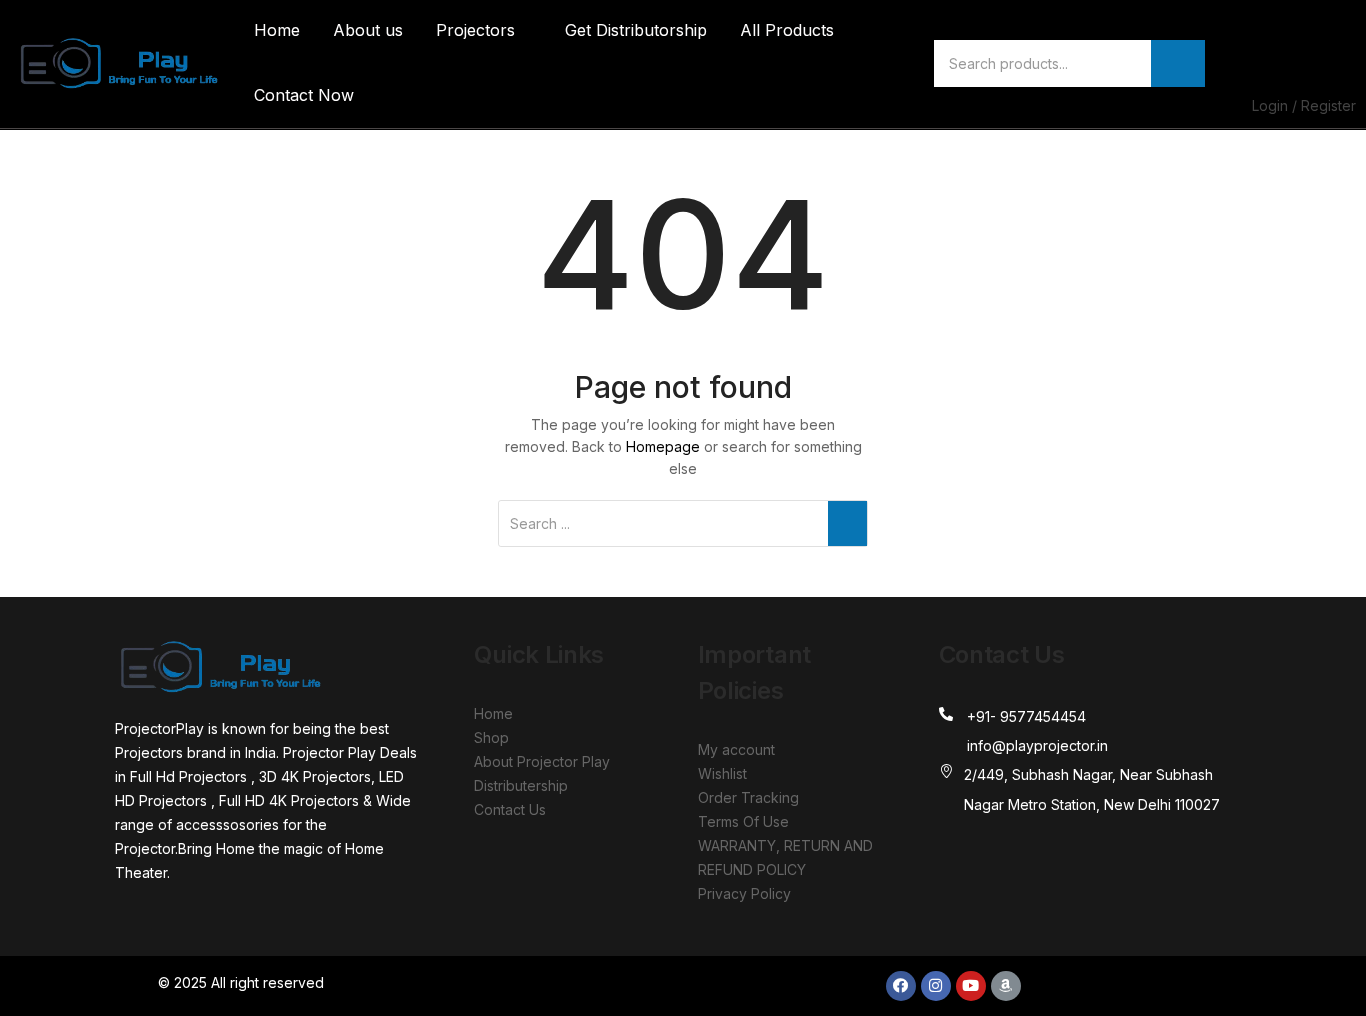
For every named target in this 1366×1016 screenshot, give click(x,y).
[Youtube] (971, 986)
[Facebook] (901, 986)
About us (368, 30)
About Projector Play (542, 761)
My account (736, 749)
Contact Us (510, 809)
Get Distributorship (636, 30)
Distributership (521, 785)
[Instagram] (936, 986)
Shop (491, 737)
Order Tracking (748, 797)
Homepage (663, 446)
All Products (787, 30)
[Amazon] (1006, 986)
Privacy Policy (744, 893)
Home (277, 30)
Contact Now (304, 95)
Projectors (478, 30)
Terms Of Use (743, 821)
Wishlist (722, 773)
